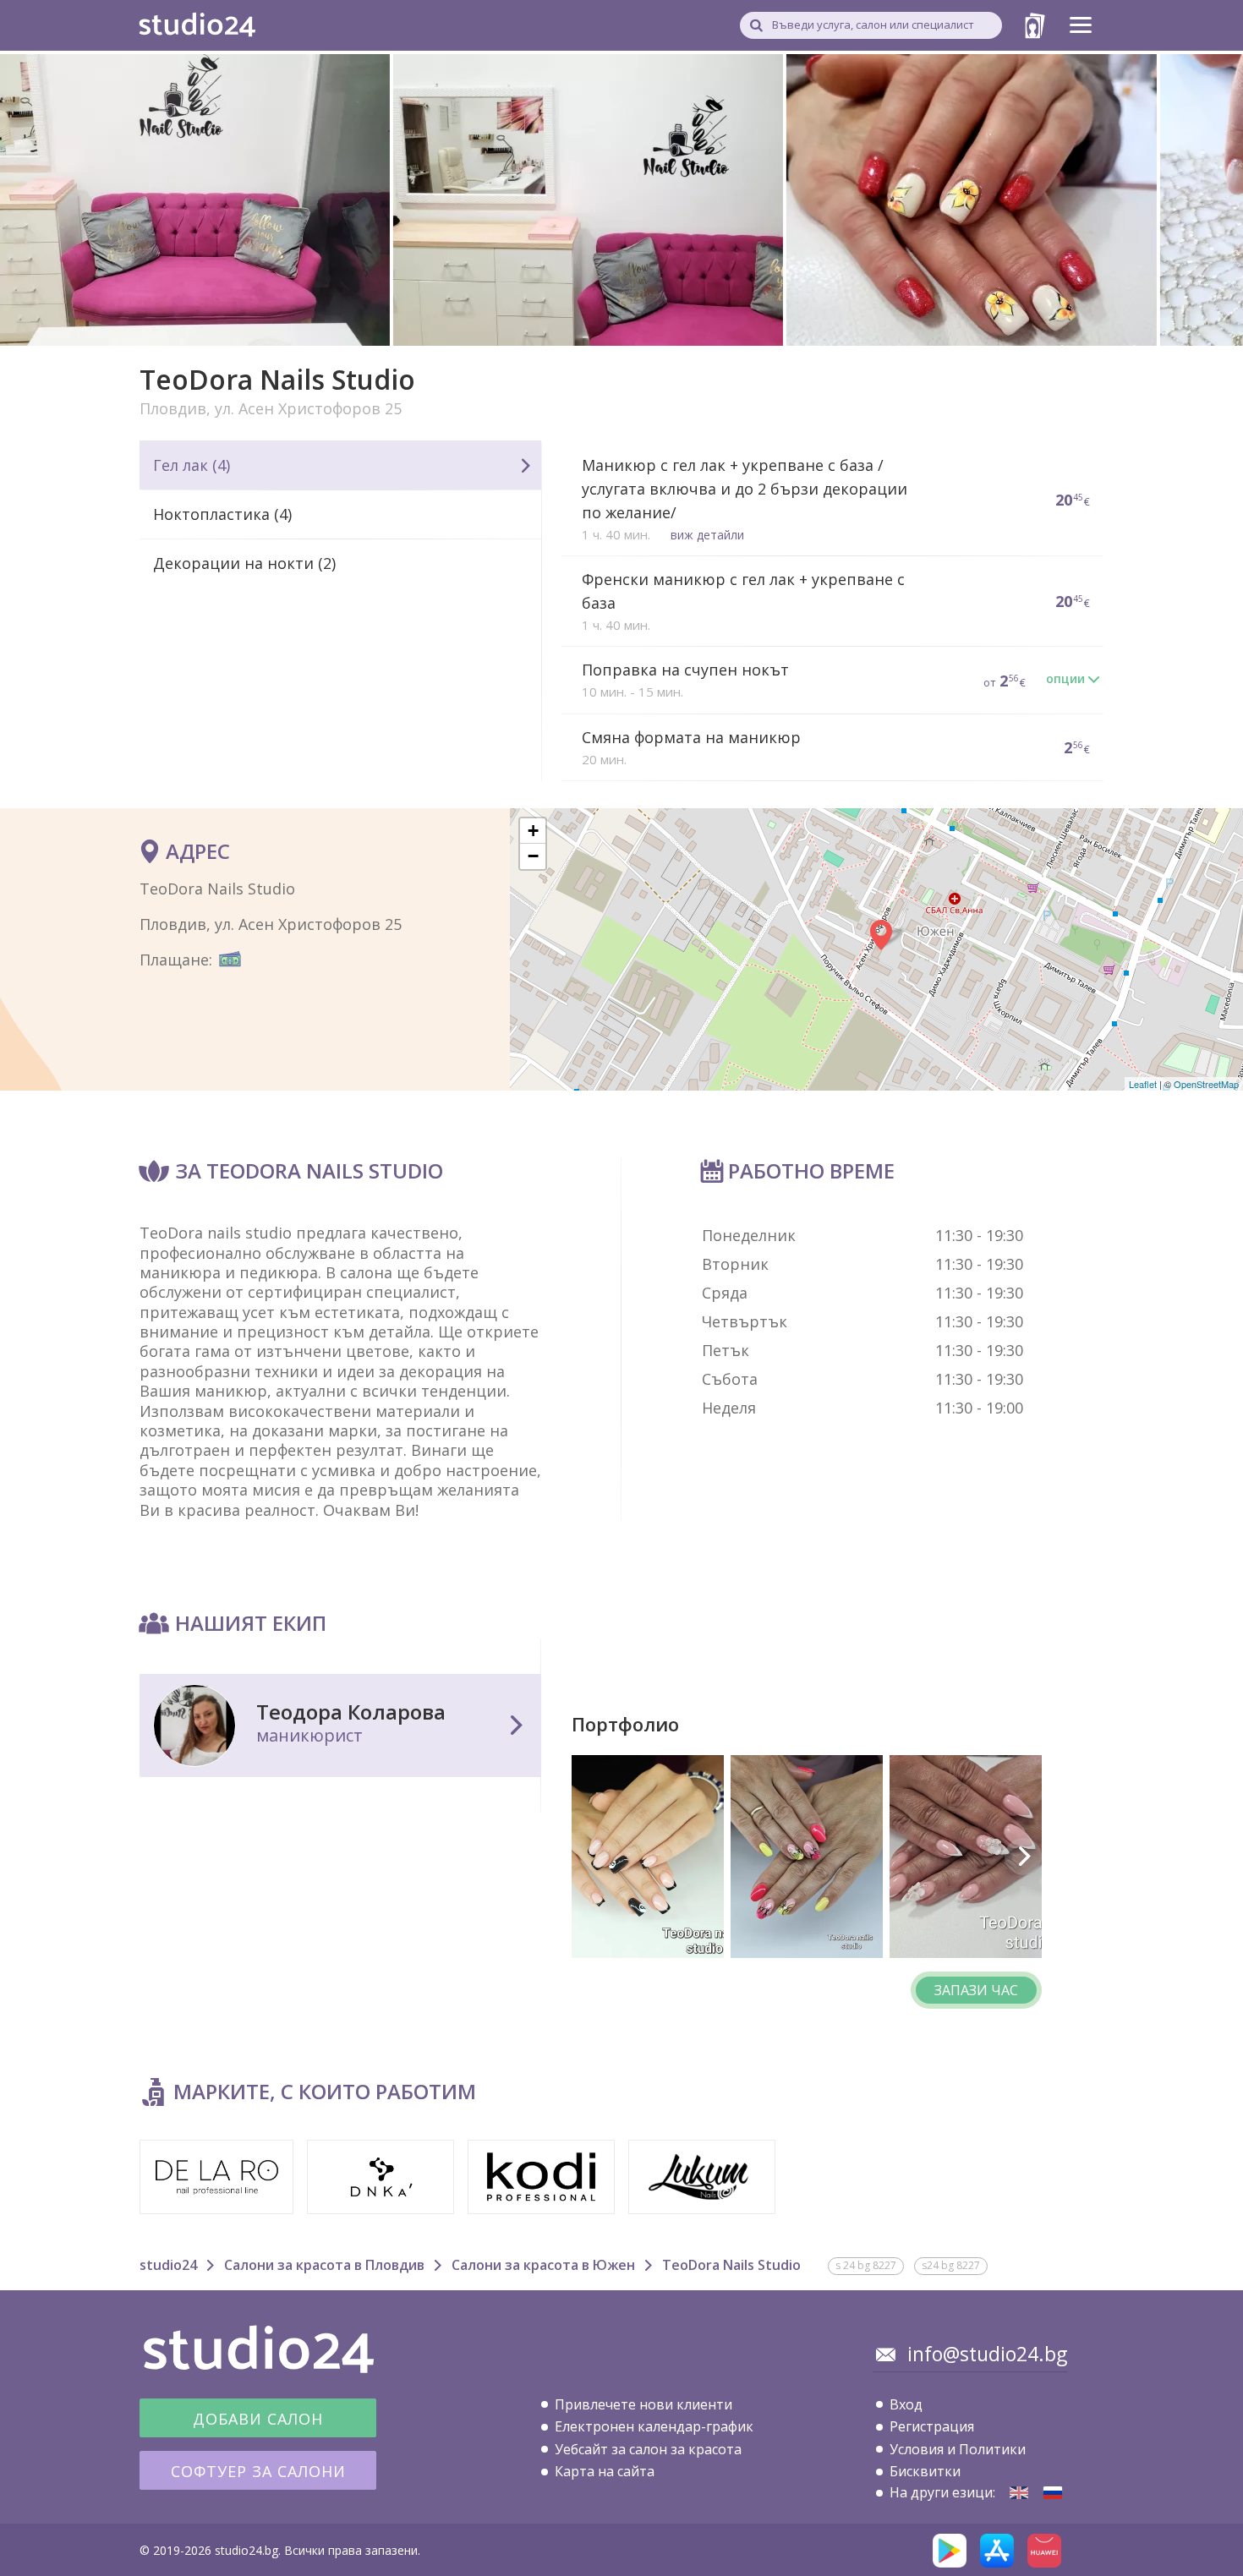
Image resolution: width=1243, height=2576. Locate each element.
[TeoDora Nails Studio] (1019, 2493)
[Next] (1023, 1857)
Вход (906, 2404)
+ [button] (533, 831)
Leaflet (1143, 1084)
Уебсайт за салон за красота (648, 2449)
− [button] (533, 856)
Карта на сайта (605, 2471)
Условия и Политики (958, 2449)
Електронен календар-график (654, 2426)
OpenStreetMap (1206, 1084)
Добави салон (258, 2419)
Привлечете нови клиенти (643, 2404)
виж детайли (707, 535)
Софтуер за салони (258, 2471)
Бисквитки (925, 2471)
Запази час (976, 1990)
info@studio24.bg (987, 2354)
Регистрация (932, 2426)
